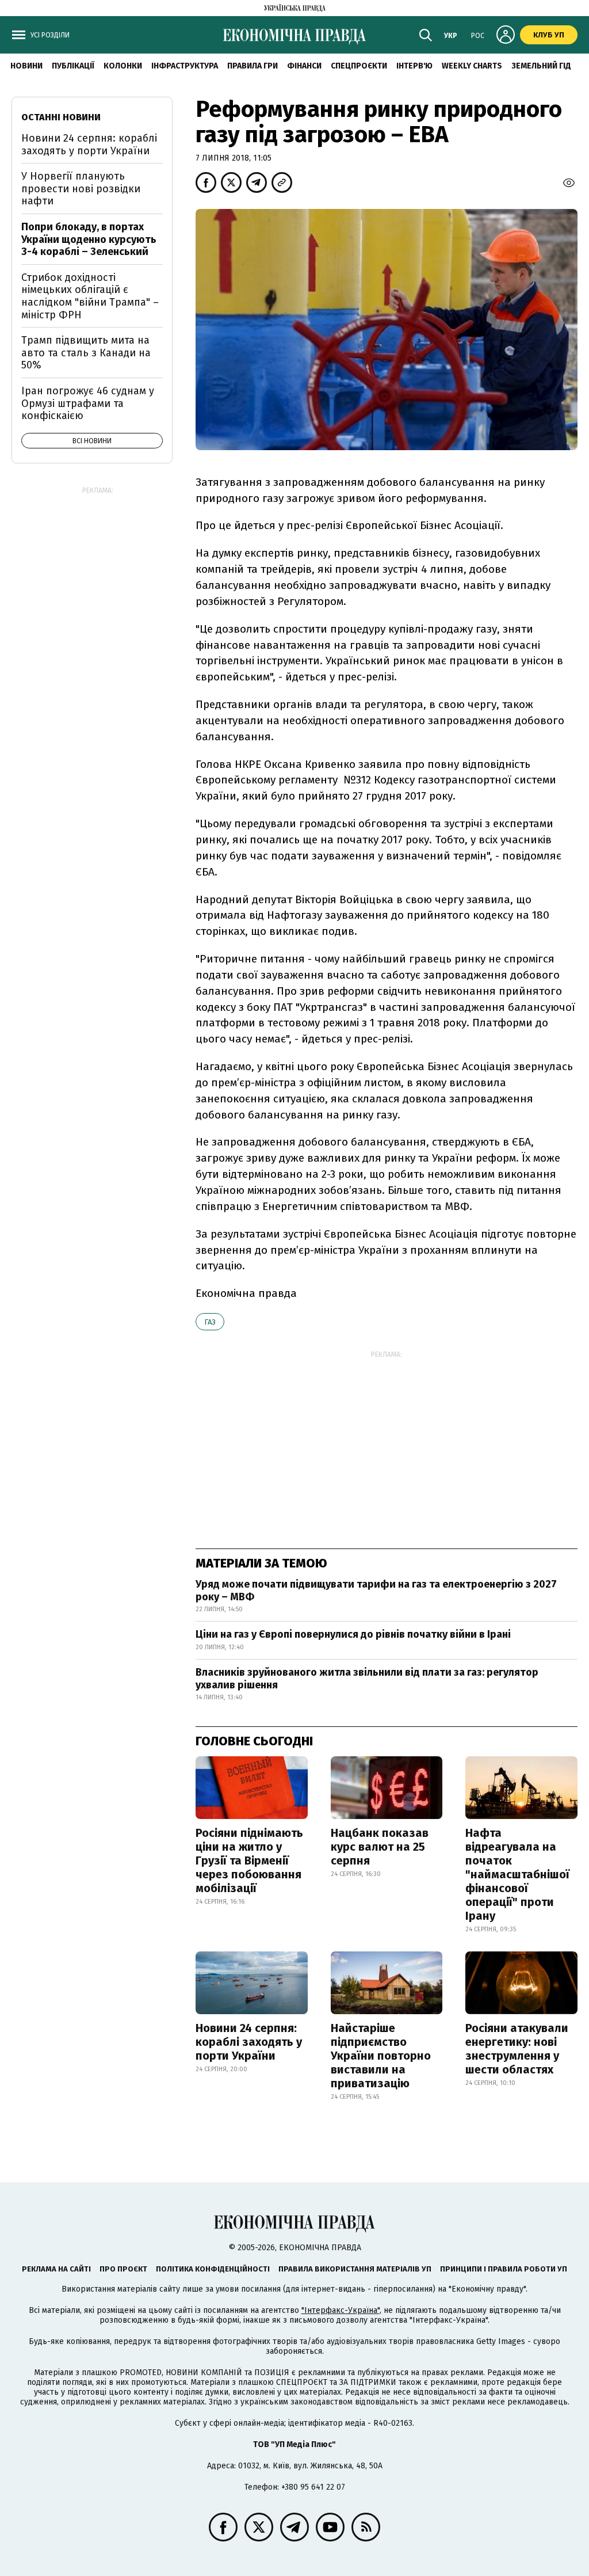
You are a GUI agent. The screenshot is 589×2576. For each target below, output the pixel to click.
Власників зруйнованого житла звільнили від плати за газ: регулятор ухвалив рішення (367, 1679)
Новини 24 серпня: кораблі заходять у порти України (249, 2042)
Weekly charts (472, 66)
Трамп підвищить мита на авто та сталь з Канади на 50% (86, 353)
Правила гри (253, 66)
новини (26, 66)
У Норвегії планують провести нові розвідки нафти (81, 189)
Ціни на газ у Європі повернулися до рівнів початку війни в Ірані (353, 1634)
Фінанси (304, 66)
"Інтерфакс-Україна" (341, 2310)
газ (210, 1322)
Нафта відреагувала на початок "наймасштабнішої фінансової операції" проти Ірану (517, 1874)
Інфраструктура (185, 66)
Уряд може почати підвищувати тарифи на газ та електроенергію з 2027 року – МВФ (376, 1591)
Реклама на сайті (56, 2269)
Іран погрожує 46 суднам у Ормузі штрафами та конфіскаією (88, 403)
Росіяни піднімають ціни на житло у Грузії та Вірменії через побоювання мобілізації (249, 1860)
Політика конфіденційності (213, 2269)
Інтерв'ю (414, 66)
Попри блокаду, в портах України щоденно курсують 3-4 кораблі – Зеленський (89, 239)
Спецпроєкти (359, 66)
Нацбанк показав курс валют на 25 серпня (380, 1847)
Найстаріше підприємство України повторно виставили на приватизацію (381, 2056)
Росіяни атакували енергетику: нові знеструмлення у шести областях (517, 2049)
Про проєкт (123, 2269)
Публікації (73, 66)
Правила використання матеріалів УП (355, 2269)
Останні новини (61, 117)
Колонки (123, 66)
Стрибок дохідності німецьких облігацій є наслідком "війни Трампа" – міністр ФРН (90, 296)
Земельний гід (541, 66)
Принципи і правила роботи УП (504, 2269)
